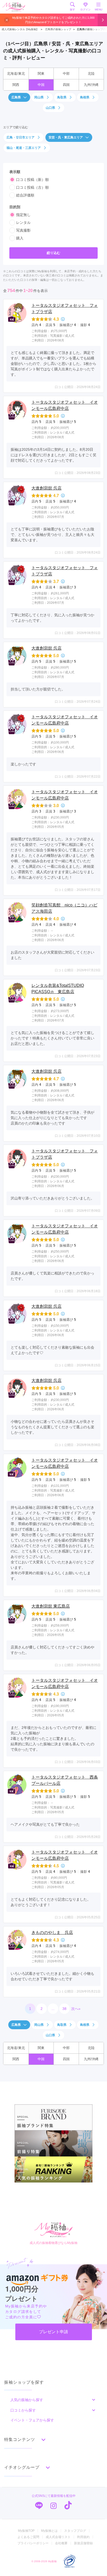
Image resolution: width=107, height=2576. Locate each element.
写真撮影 (23, 230)
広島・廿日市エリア (21, 137)
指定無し (23, 215)
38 (64, 2009)
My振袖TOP (26, 2531)
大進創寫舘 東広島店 (51, 1606)
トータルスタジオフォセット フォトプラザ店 (65, 309)
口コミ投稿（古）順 (32, 187)
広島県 (16, 97)
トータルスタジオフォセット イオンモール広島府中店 (65, 405)
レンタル (23, 223)
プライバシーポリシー (33, 2543)
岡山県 (39, 97)
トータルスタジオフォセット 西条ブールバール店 (65, 1780)
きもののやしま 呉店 (52, 1933)
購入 (20, 238)
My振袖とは (49, 2531)
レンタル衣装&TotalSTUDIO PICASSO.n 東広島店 (58, 989)
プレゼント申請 (53, 2332)
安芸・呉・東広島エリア (66, 137)
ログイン (85, 9)
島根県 (85, 97)
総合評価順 (25, 195)
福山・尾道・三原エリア (24, 148)
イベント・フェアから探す (32, 2420)
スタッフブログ (75, 2531)
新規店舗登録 (83, 2543)
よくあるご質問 (28, 2537)
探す (72, 9)
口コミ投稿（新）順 (32, 180)
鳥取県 (62, 97)
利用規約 (83, 2537)
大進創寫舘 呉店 (46, 488)
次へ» (76, 2009)
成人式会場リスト (58, 2537)
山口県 (50, 108)
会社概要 (61, 2543)
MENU (99, 9)
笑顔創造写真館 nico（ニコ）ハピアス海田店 (64, 908)
